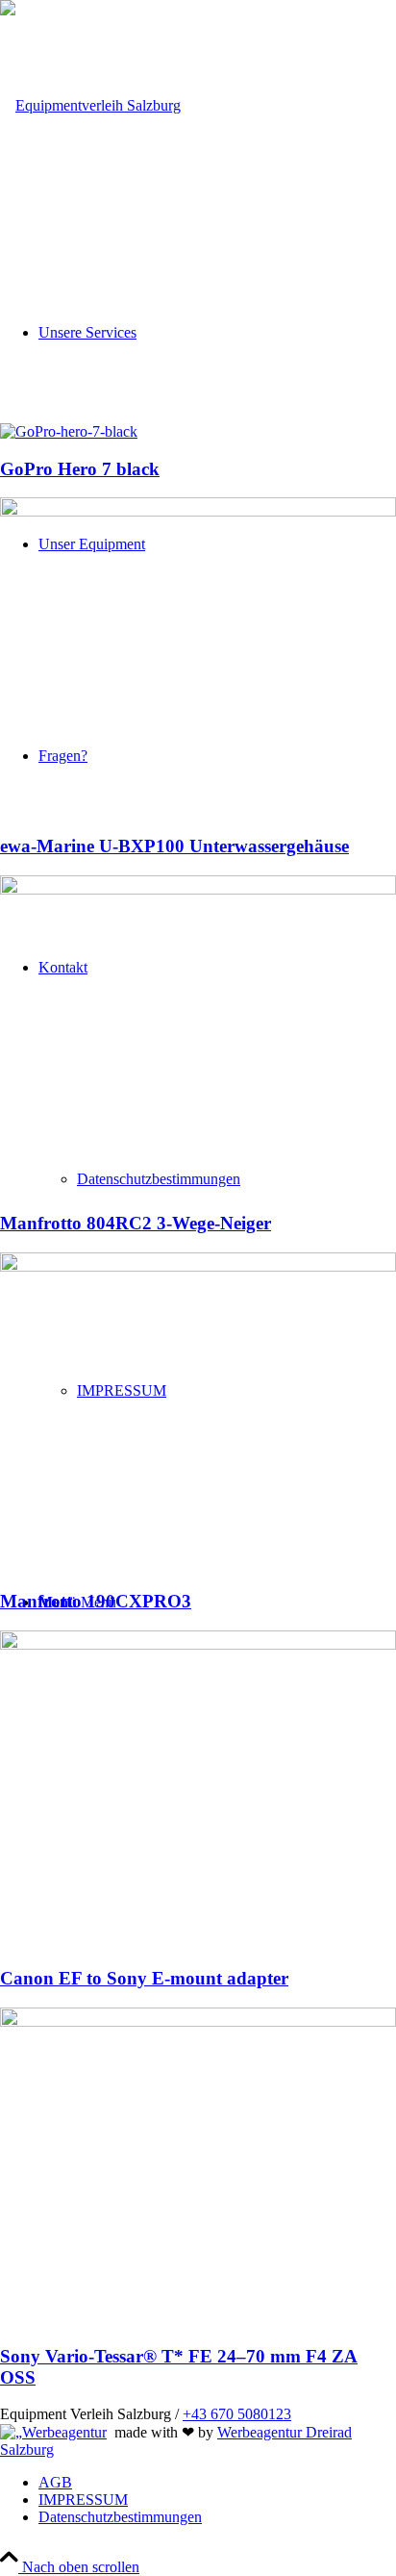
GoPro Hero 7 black (80, 469)
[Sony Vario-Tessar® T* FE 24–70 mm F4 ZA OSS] (198, 2021)
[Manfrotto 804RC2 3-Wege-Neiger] (198, 889)
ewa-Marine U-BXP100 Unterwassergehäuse (174, 846)
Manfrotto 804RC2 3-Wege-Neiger (136, 1223)
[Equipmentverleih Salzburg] (90, 105)
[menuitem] (217, 2483)
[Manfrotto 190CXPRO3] (198, 1266)
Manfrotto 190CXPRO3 (96, 1601)
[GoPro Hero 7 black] (69, 431)
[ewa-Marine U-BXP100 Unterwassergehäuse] (198, 511)
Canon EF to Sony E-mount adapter (144, 1978)
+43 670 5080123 (237, 2414)
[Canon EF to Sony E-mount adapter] (198, 1644)
